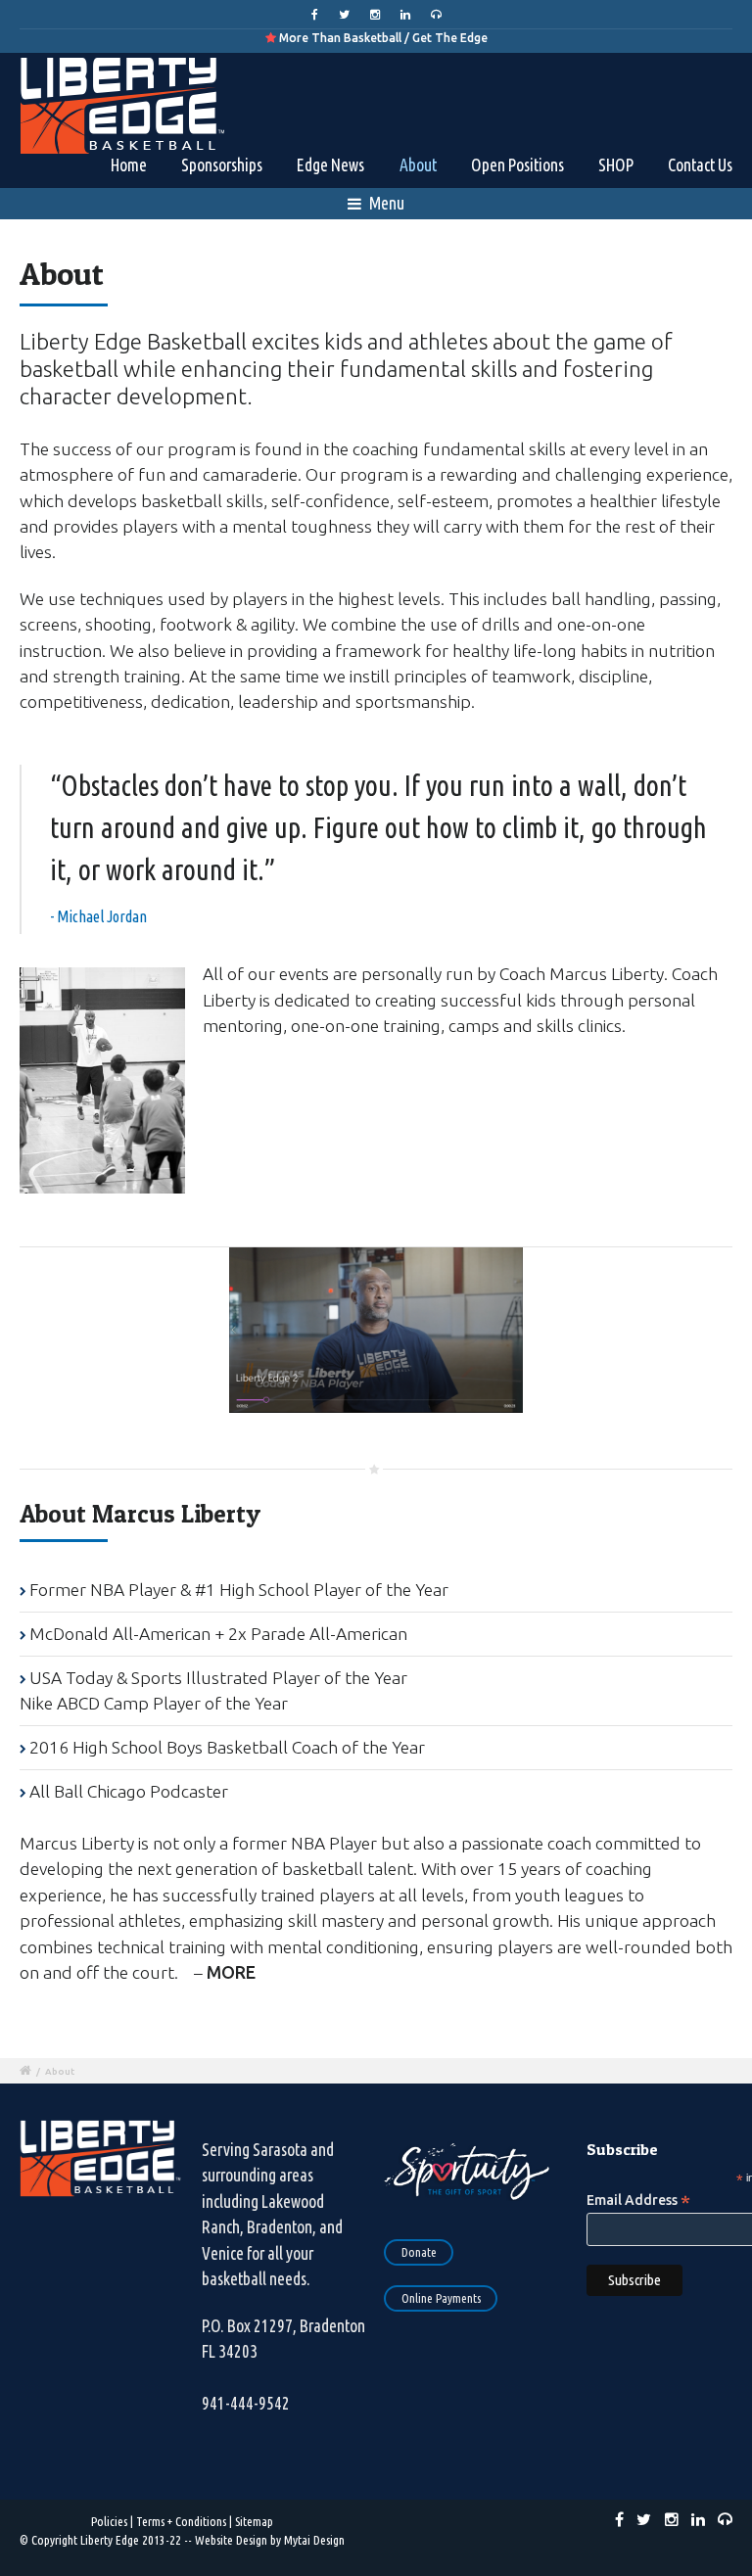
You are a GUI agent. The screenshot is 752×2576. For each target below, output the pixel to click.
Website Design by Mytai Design (270, 2540)
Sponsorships (222, 165)
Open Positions (517, 165)
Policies (109, 2521)
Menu (385, 203)
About (418, 165)
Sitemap (254, 2521)
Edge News (330, 165)
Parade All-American (329, 1634)
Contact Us (700, 165)
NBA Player (133, 1590)
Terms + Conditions (181, 2521)
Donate (419, 2252)
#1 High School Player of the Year (322, 1590)
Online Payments (441, 2298)
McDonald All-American (120, 1634)
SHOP (616, 165)
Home (129, 165)
